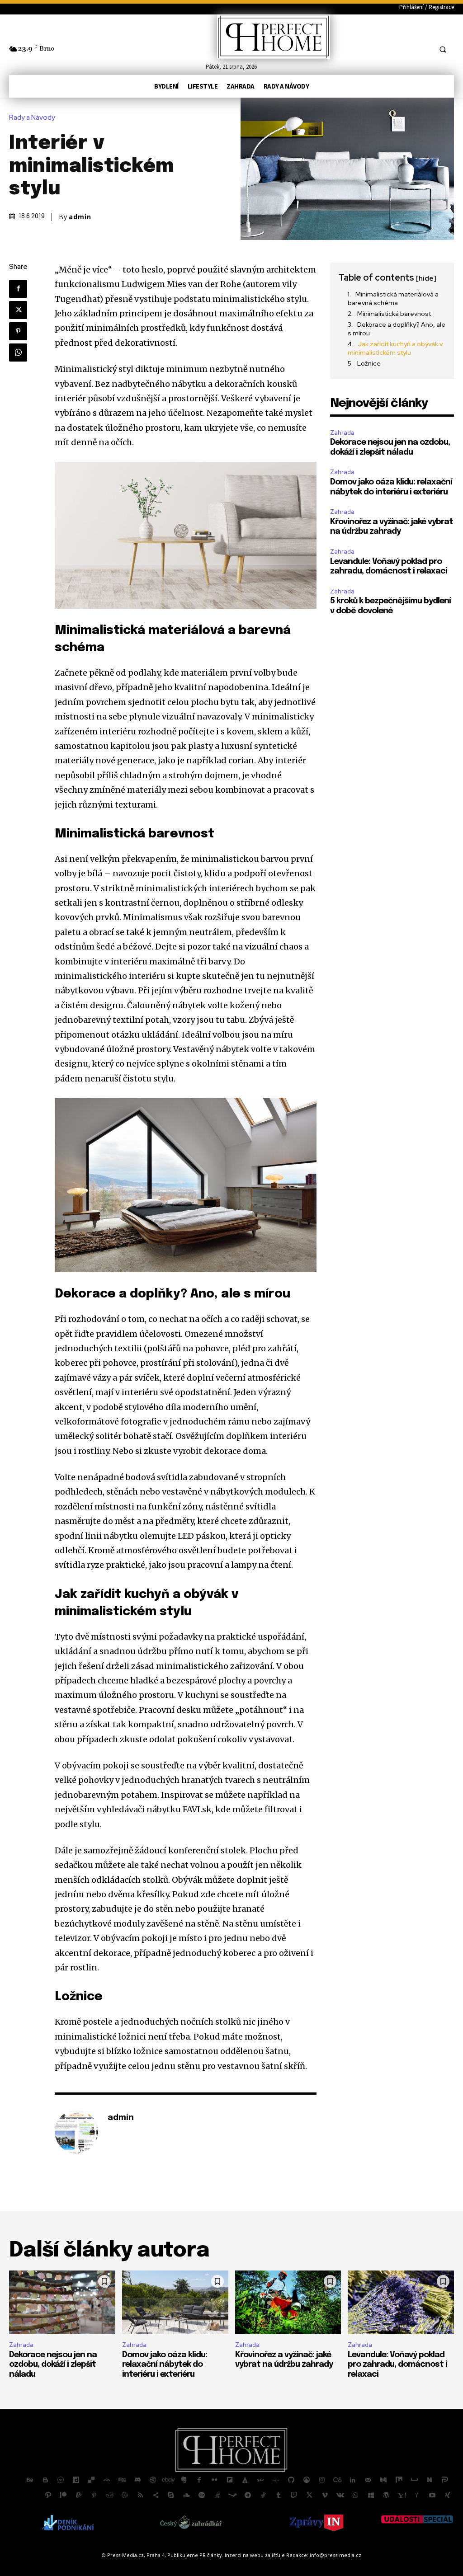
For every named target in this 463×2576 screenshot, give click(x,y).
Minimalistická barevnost (394, 314)
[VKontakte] (340, 2496)
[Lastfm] (337, 2480)
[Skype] (171, 2496)
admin (80, 217)
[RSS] (140, 2496)
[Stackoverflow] (217, 2496)
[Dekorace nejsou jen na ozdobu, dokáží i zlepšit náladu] (62, 2302)
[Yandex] (417, 2496)
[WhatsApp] (18, 353)
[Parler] (445, 2480)
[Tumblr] (279, 2496)
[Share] (156, 2496)
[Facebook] (18, 289)
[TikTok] (263, 2496)
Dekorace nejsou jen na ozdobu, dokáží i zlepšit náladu (53, 2365)
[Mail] (368, 2480)
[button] (443, 49)
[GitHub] (291, 2480)
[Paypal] (79, 2496)
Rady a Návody (32, 118)
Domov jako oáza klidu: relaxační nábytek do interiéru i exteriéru (165, 2365)
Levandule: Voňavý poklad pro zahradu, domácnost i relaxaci (397, 2365)
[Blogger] (45, 2480)
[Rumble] (125, 2496)
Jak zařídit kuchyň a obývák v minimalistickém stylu (395, 348)
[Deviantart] (107, 2480)
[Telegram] (248, 2496)
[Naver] (430, 2480)
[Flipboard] (230, 2480)
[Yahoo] (402, 2496)
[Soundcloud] (186, 2496)
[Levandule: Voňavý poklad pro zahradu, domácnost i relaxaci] (401, 2302)
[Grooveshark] (307, 2480)
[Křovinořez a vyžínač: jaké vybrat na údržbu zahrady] (288, 2302)
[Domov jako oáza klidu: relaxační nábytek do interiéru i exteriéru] (175, 2302)
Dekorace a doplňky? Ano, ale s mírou (397, 329)
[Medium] (383, 2480)
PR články (211, 2555)
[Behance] (30, 2480)
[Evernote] (184, 2480)
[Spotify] (202, 2496)
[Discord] (137, 2480)
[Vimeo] (325, 2496)
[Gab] (260, 2480)
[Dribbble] (153, 2480)
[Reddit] (109, 2496)
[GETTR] (276, 2480)
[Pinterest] (18, 331)
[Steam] (232, 2496)
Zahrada (342, 433)
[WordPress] (386, 2496)
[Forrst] (245, 2480)
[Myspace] (414, 2480)
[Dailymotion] (76, 2480)
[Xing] (448, 2496)
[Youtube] (432, 2496)
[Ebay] (168, 2480)
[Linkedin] (353, 2480)
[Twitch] (294, 2496)
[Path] (48, 2496)
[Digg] (122, 2480)
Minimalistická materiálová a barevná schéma (393, 299)
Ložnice (369, 363)
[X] (18, 310)
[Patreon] (63, 2496)
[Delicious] (91, 2480)
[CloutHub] (61, 2480)
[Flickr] (214, 2480)
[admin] (76, 2132)
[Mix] (399, 2480)
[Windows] (371, 2496)
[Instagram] (322, 2480)
